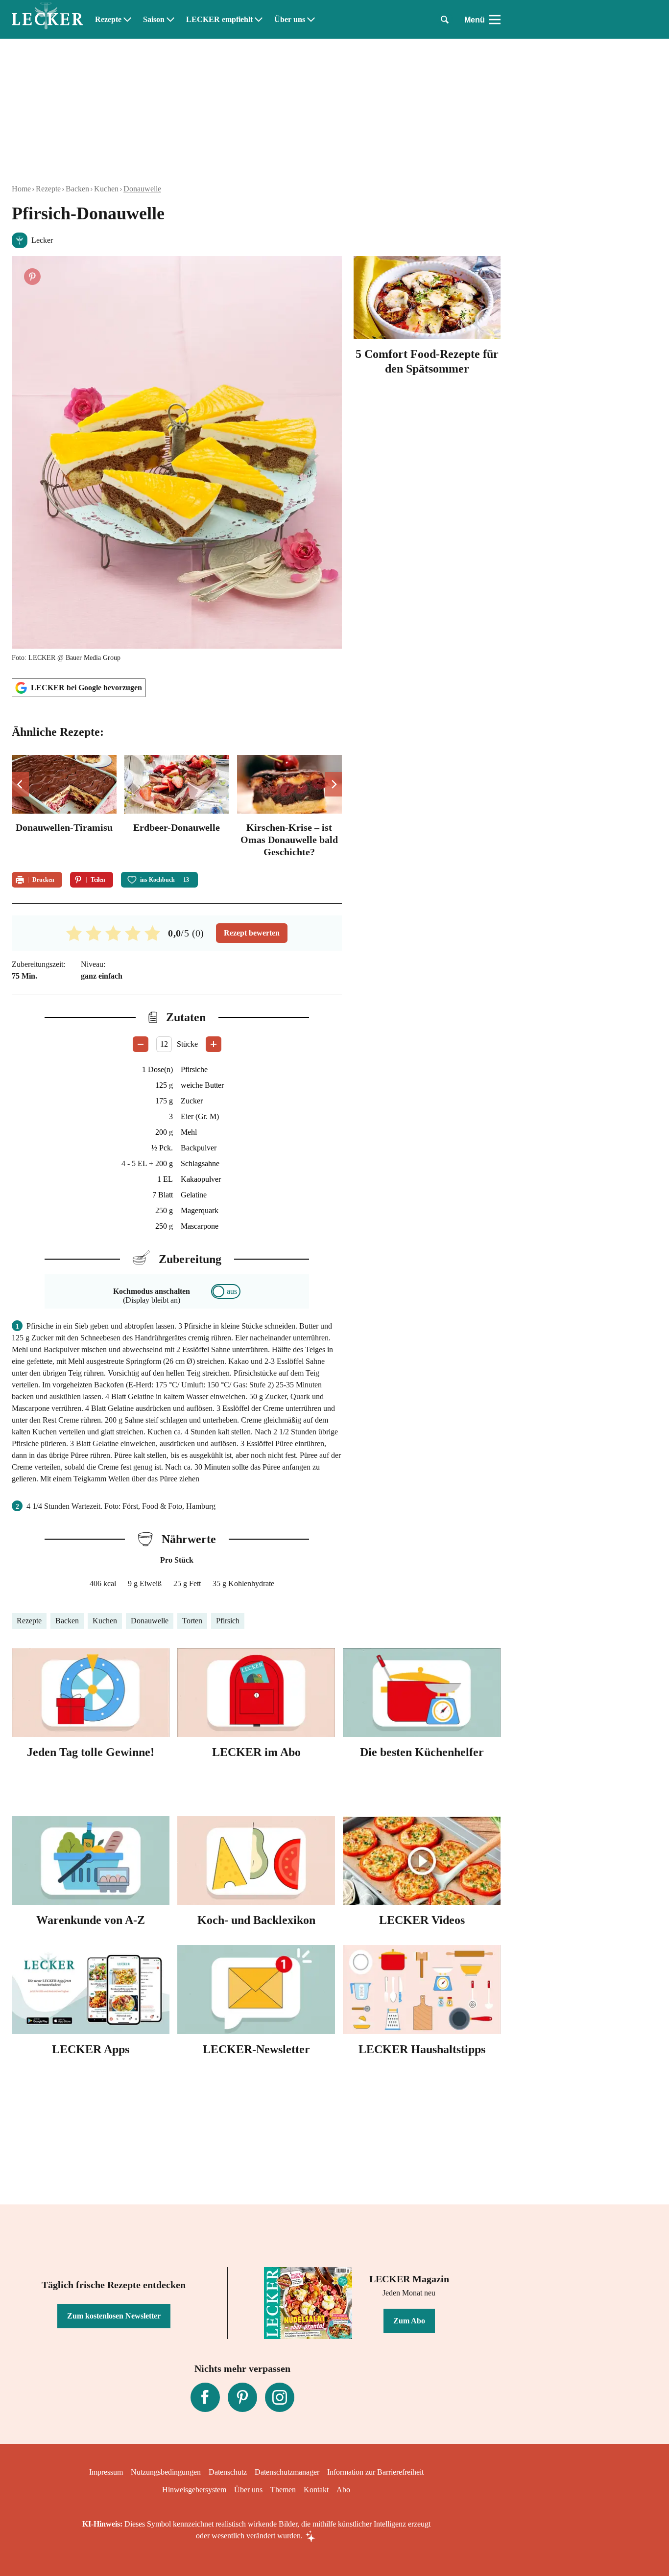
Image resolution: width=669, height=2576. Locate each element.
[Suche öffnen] (445, 20)
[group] (177, 808)
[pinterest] (242, 2397)
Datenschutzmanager (287, 2472)
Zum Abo (409, 2321)
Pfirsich (228, 1621)
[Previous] (20, 784)
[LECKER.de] (48, 20)
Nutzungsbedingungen (166, 2472)
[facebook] (205, 2397)
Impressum (106, 2472)
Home (21, 189)
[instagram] (280, 2397)
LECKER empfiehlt (219, 20)
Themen (283, 2490)
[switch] (226, 1291)
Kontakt (316, 2490)
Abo (343, 2490)
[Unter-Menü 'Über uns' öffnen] (311, 20)
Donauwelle (142, 189)
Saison (154, 20)
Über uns (290, 20)
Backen (77, 189)
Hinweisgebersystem (194, 2490)
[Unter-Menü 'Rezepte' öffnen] (127, 20)
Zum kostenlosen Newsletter (114, 2316)
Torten (192, 1621)
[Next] (333, 784)
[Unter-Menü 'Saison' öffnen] (170, 20)
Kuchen (106, 189)
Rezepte (108, 20)
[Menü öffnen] (495, 20)
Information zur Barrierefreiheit (375, 2472)
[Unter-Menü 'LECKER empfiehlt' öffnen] (259, 20)
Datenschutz (228, 2472)
